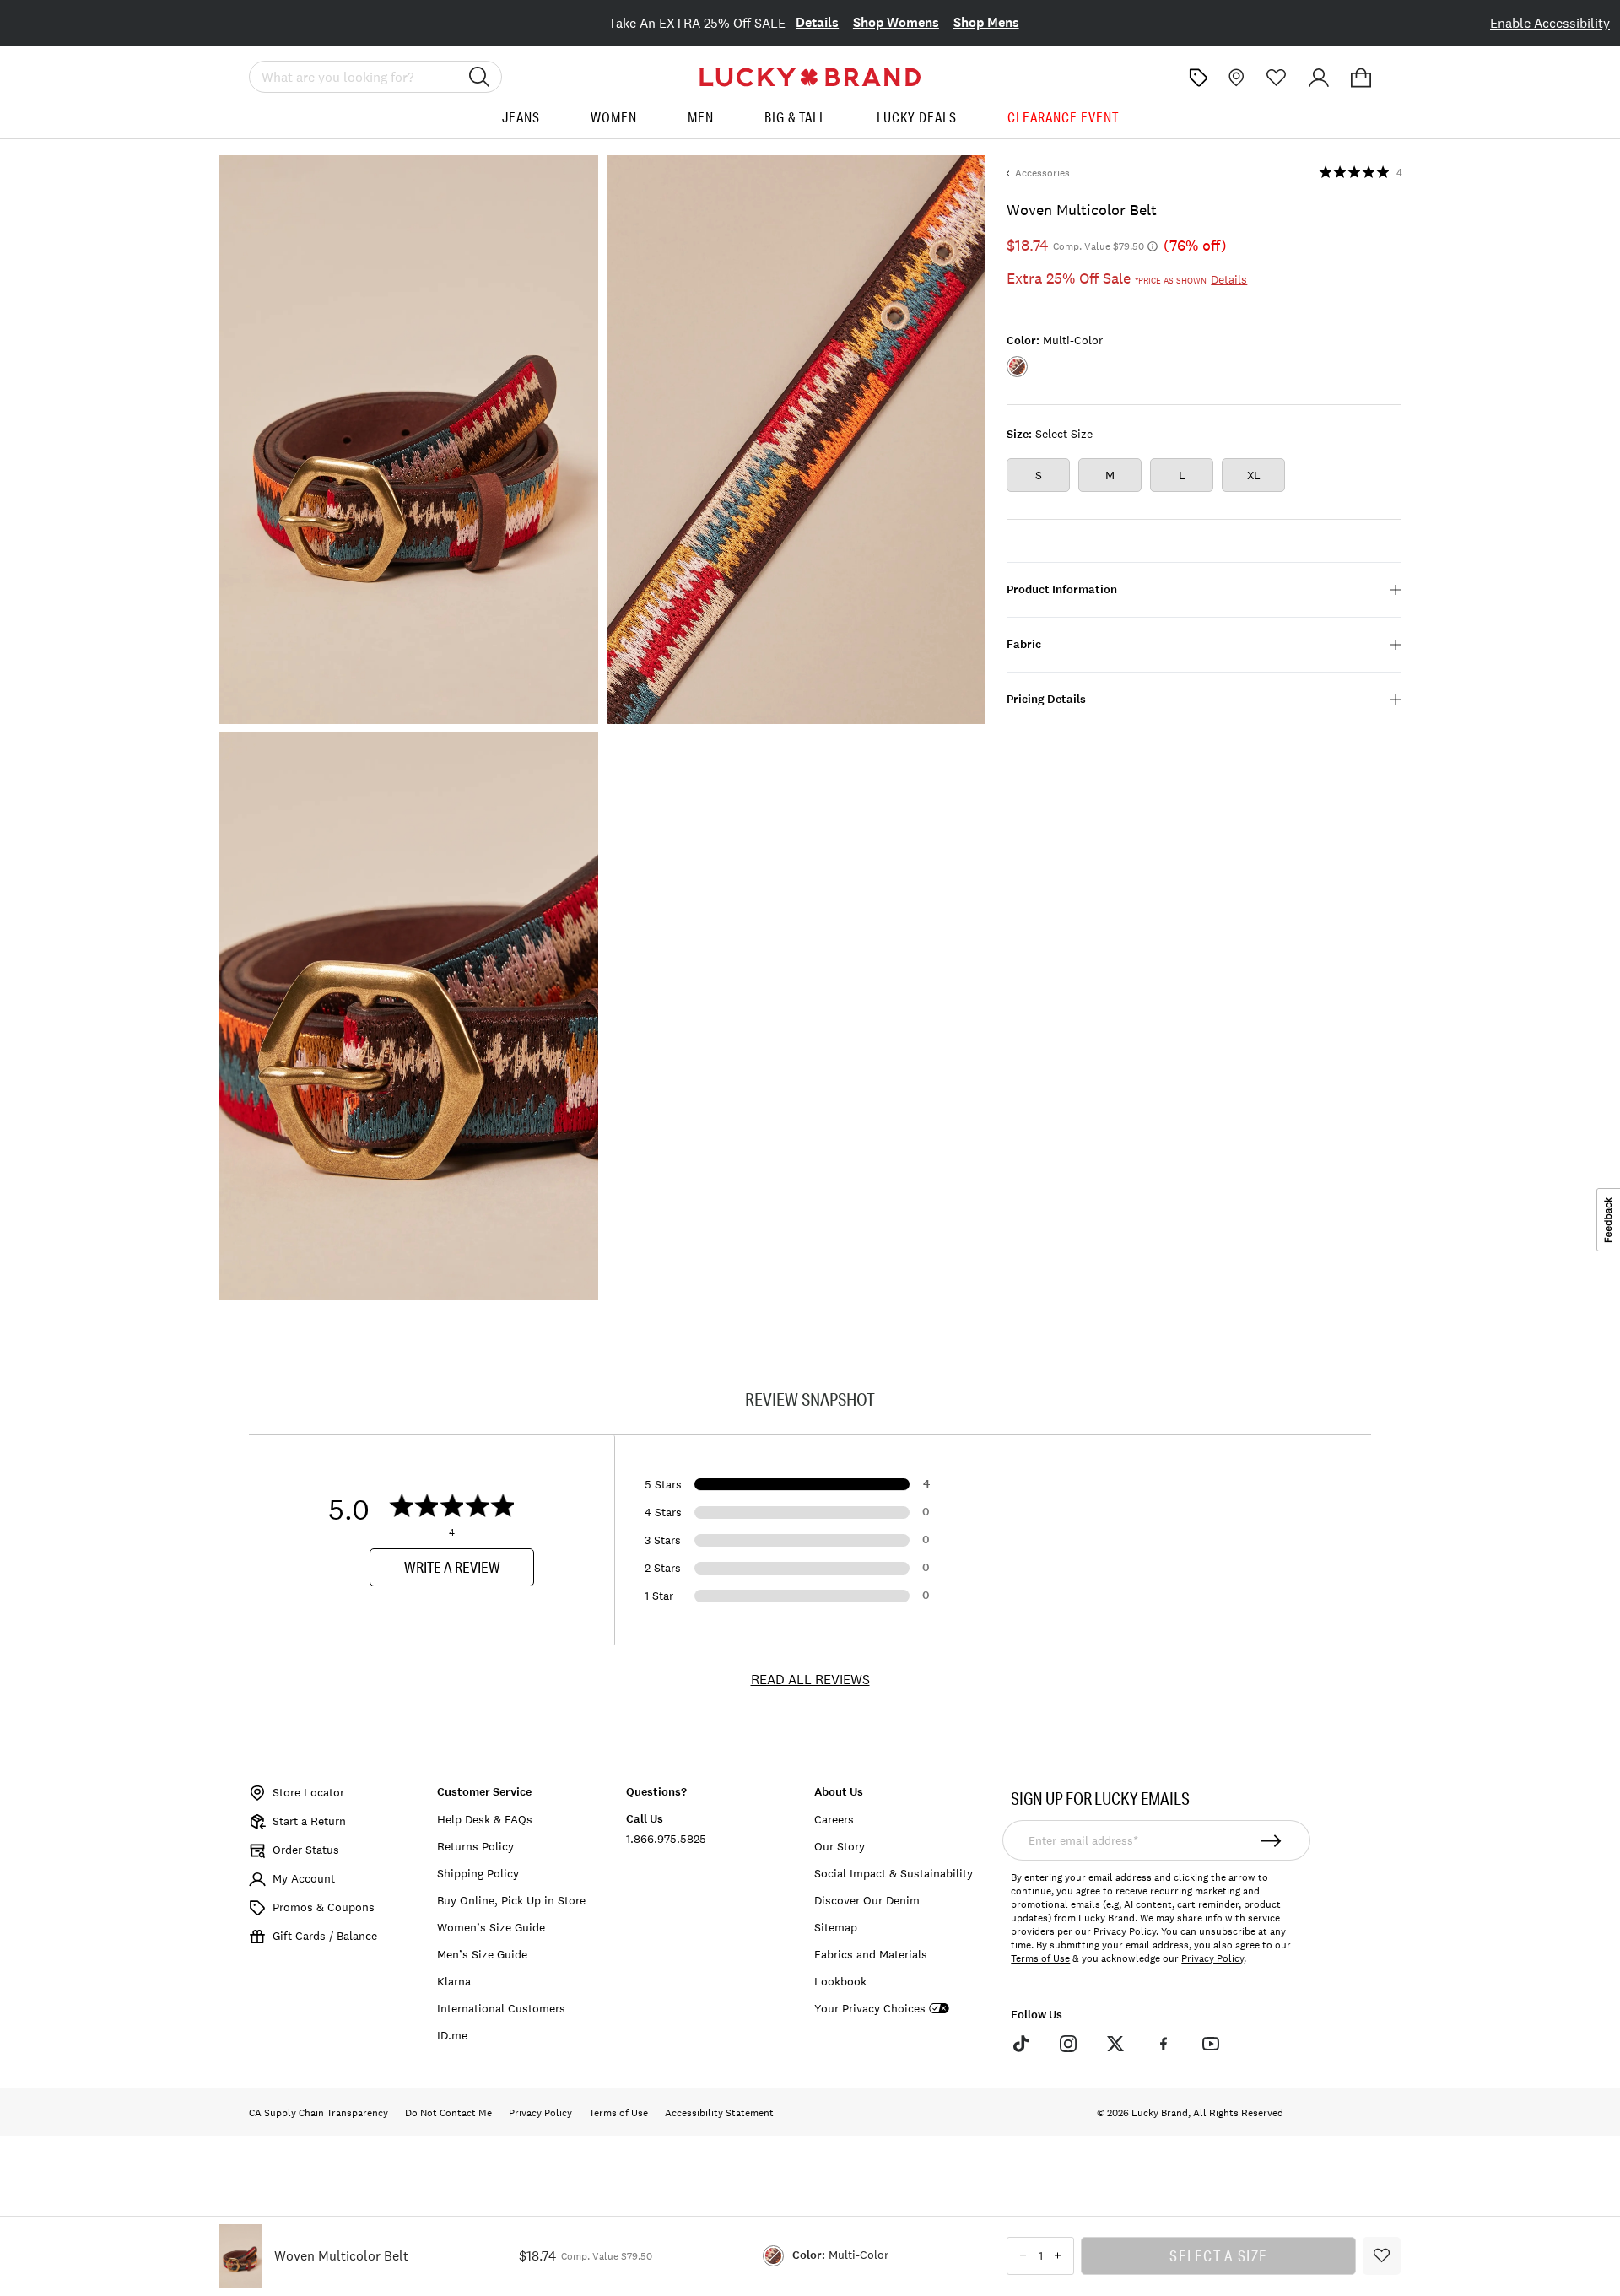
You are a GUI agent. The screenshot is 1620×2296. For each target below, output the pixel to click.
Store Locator (308, 1792)
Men (701, 117)
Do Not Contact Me (448, 2113)
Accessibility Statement (719, 2113)
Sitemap (836, 1927)
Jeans (521, 117)
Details (817, 22)
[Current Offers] (1198, 78)
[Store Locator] (1234, 78)
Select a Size (1218, 2255)
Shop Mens (986, 22)
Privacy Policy (1212, 1958)
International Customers (501, 2008)
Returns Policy (475, 1846)
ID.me (452, 2035)
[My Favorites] (1277, 78)
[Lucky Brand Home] (810, 77)
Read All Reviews (810, 1679)
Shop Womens (896, 22)
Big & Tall (795, 117)
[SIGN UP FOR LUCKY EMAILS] (1272, 1840)
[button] (1361, 78)
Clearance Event (1063, 117)
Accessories (1042, 173)
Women (614, 117)
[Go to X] (1115, 2044)
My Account (304, 1878)
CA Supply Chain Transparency (319, 2113)
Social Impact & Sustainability (894, 1873)
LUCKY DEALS (917, 117)
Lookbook (840, 1981)
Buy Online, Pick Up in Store (511, 1900)
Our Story (840, 1846)
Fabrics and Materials (871, 1954)
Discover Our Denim (867, 1900)
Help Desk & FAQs (485, 1819)
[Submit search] (479, 77)
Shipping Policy (478, 1873)
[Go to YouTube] (1211, 2044)
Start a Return (309, 1821)
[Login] (1319, 78)
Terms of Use (1040, 1958)
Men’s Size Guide (482, 1954)
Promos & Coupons (324, 1907)
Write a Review (452, 1567)
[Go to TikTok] (1020, 2044)
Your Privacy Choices (870, 2009)
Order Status (306, 1850)
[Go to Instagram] (1068, 2044)
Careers (834, 1819)
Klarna (454, 1981)
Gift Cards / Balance (325, 1936)
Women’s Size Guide (491, 1927)
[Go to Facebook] (1163, 2044)
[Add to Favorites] (1382, 2256)
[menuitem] (521, 124)
